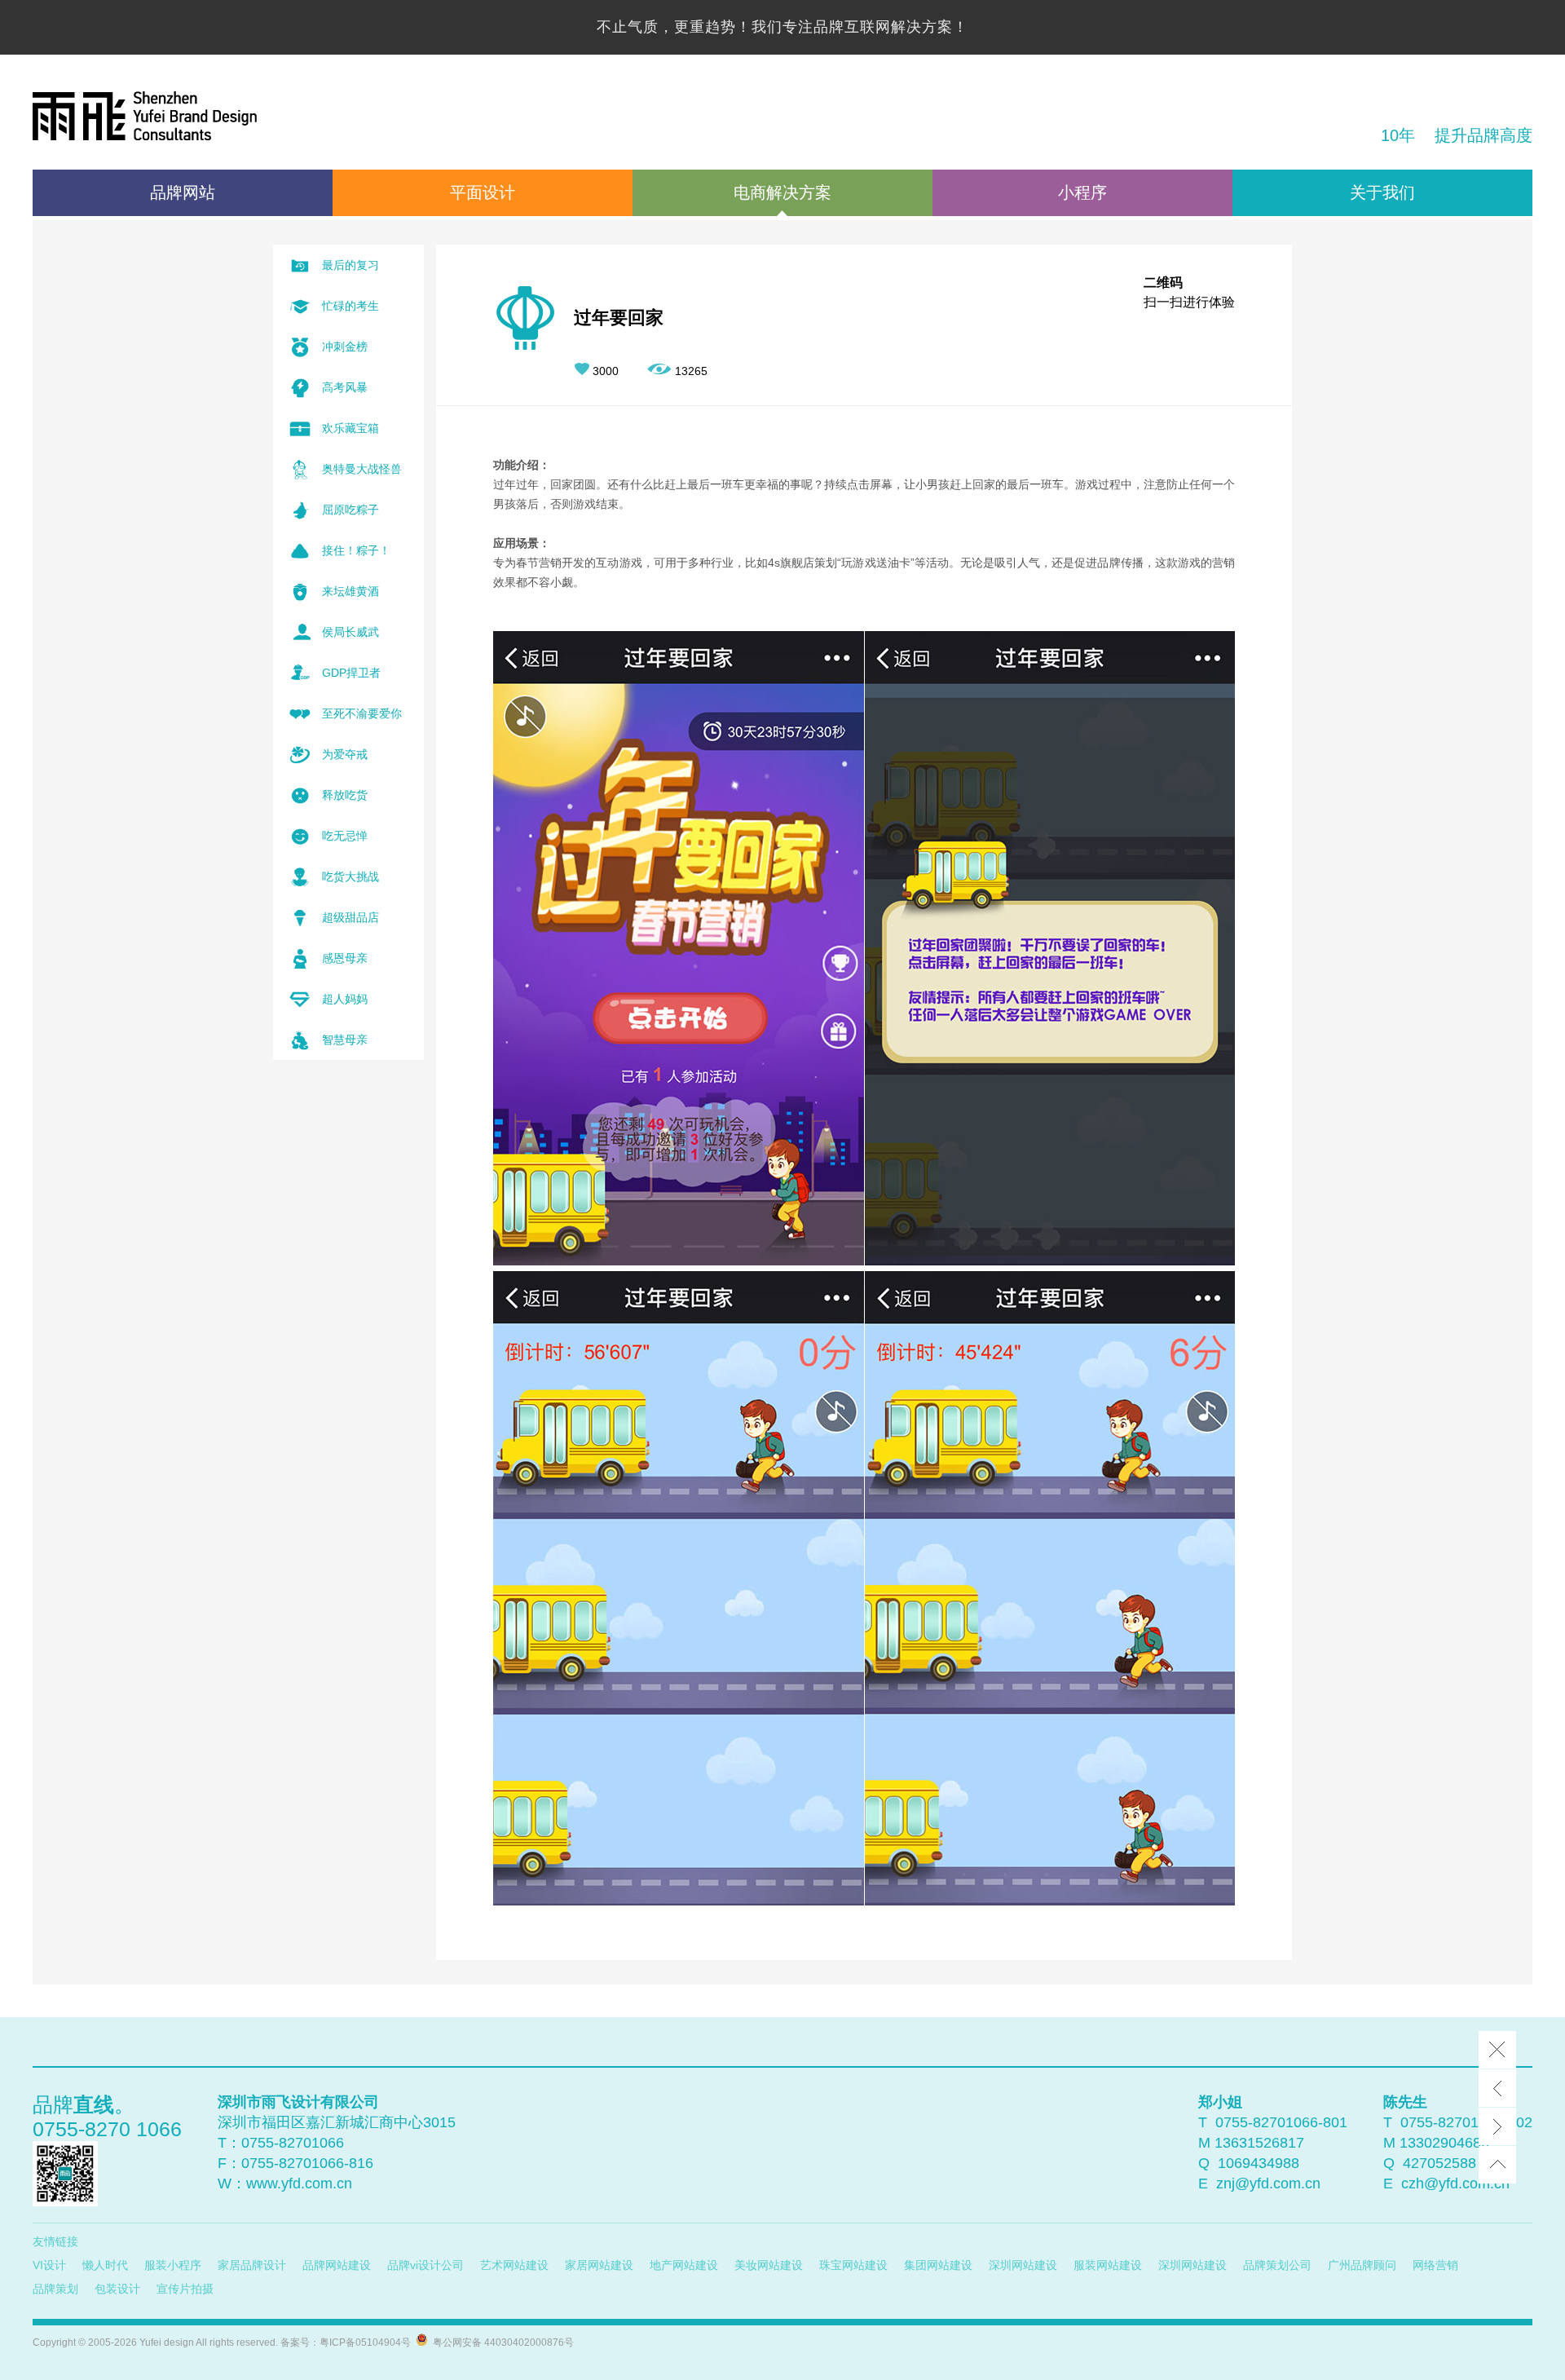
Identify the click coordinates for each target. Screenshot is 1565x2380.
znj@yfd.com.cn (1268, 2184)
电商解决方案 (782, 192)
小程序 (1082, 192)
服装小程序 (173, 2265)
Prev (1497, 2088)
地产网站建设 (684, 2265)
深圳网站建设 (1023, 2265)
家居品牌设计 (252, 2265)
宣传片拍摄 (185, 2289)
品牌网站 (183, 192)
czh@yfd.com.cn (1455, 2184)
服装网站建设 (1108, 2265)
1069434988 (1259, 2163)
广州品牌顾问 (1362, 2265)
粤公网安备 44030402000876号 (501, 2342)
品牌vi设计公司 (425, 2265)
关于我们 (1382, 192)
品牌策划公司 (1277, 2265)
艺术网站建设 (514, 2265)
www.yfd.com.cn (299, 2184)
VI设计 (49, 2265)
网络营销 (1435, 2265)
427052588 (1439, 2163)
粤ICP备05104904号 (365, 2342)
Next (1497, 2126)
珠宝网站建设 (853, 2265)
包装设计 (117, 2289)
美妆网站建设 (769, 2265)
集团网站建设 (938, 2265)
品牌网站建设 (337, 2265)
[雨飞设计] (145, 118)
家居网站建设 (599, 2265)
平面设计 (483, 192)
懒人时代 (105, 2265)
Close (1497, 2050)
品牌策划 (55, 2289)
